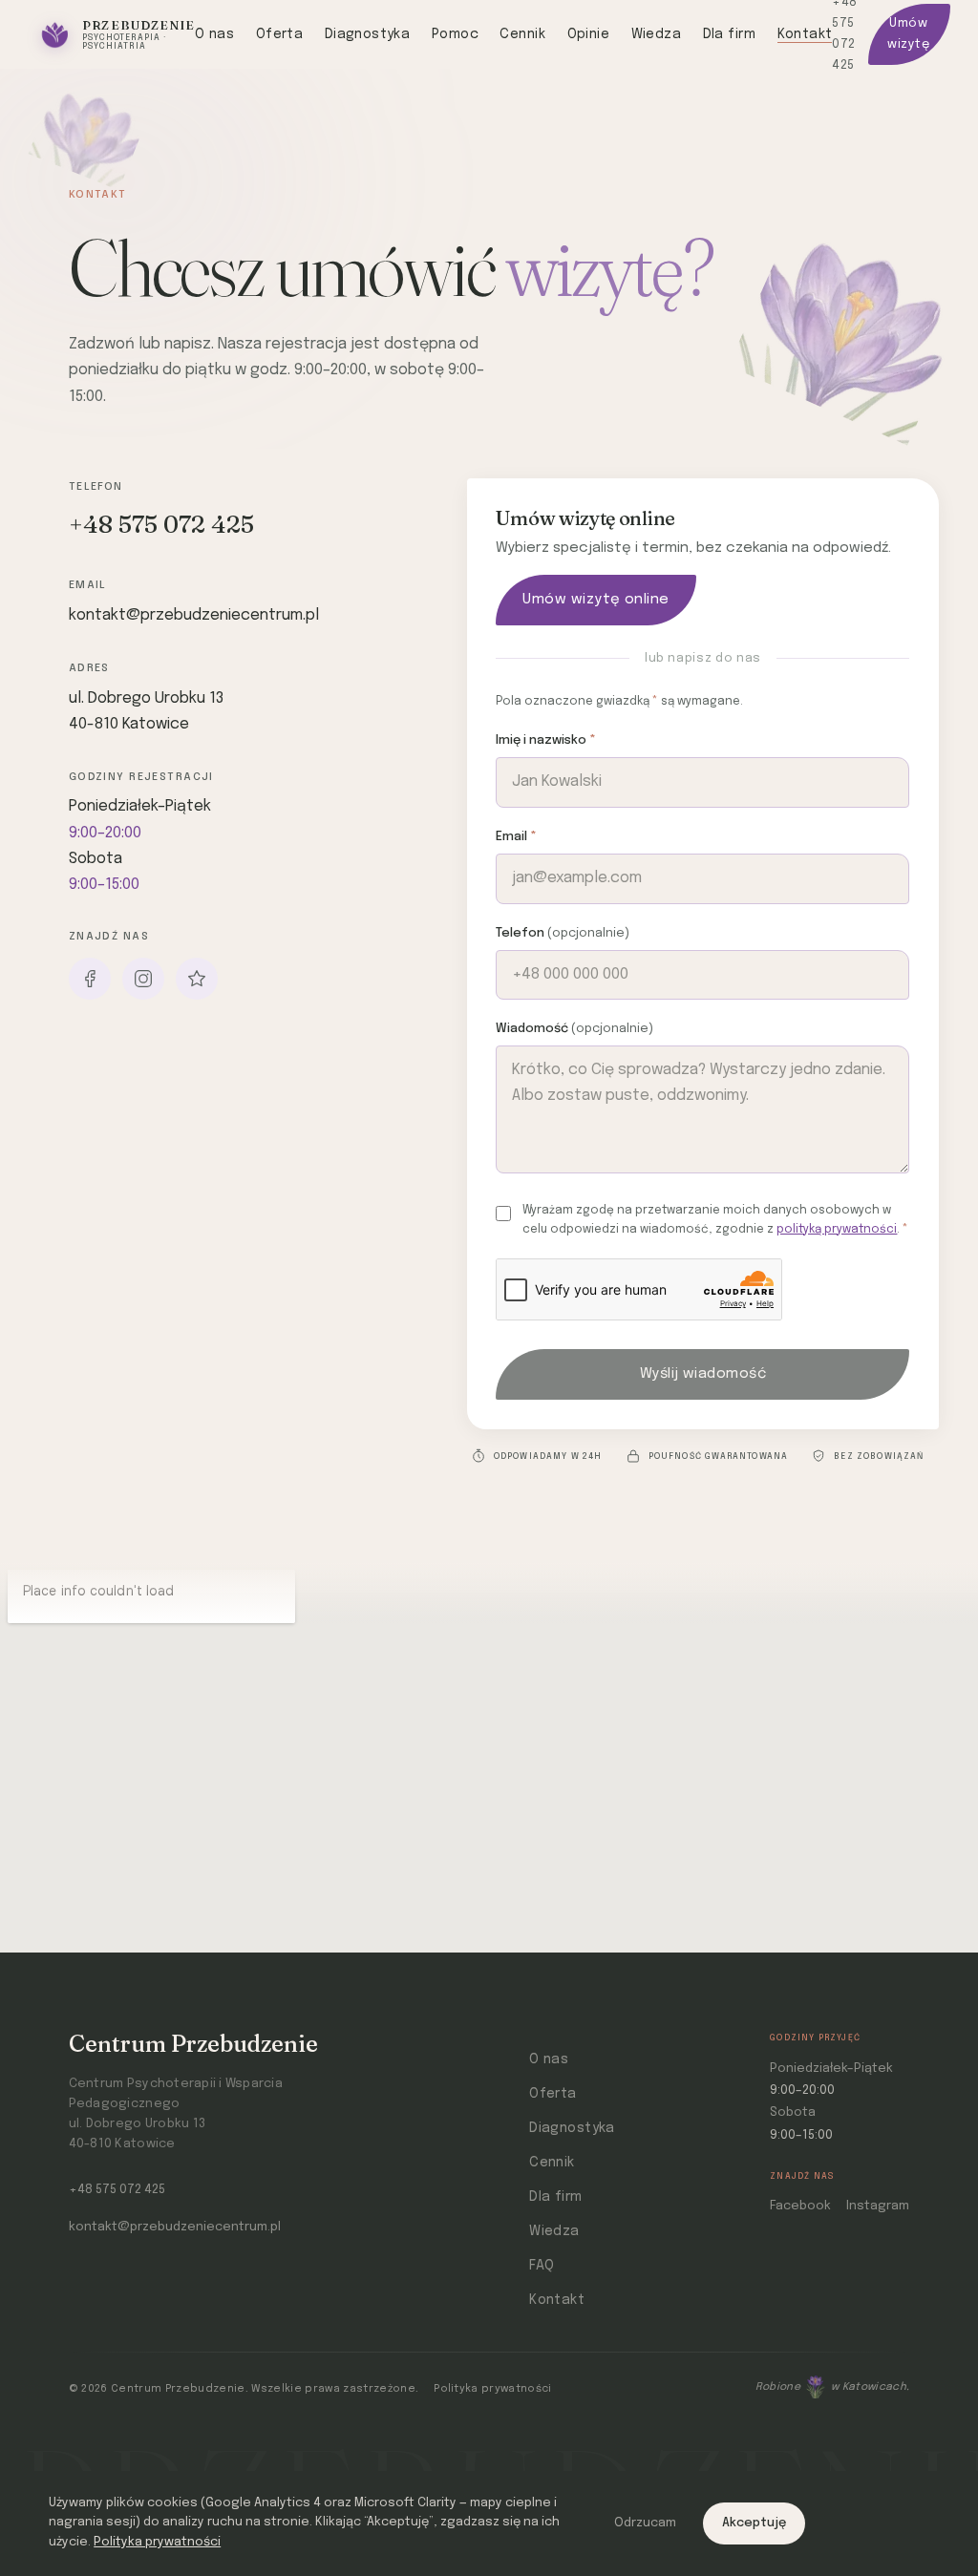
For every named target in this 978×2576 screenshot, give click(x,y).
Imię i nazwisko (546, 740)
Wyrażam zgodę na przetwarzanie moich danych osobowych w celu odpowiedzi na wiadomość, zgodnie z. (715, 1220)
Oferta (280, 34)
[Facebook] (90, 979)
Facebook (800, 2206)
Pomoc (455, 34)
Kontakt (805, 34)
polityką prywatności (837, 1230)
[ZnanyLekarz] (197, 979)
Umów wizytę (908, 34)
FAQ (542, 2266)
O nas (214, 34)
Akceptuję (754, 2523)
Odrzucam (645, 2523)
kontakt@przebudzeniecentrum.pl (194, 615)
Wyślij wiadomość (703, 1374)
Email (516, 837)
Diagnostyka (368, 34)
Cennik (522, 34)
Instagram (878, 2206)
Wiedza (657, 34)
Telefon (563, 933)
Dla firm (729, 34)
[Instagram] (143, 979)
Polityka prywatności (493, 2389)
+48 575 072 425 (161, 524)
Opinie (589, 34)
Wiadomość (574, 1029)
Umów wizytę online (595, 600)
